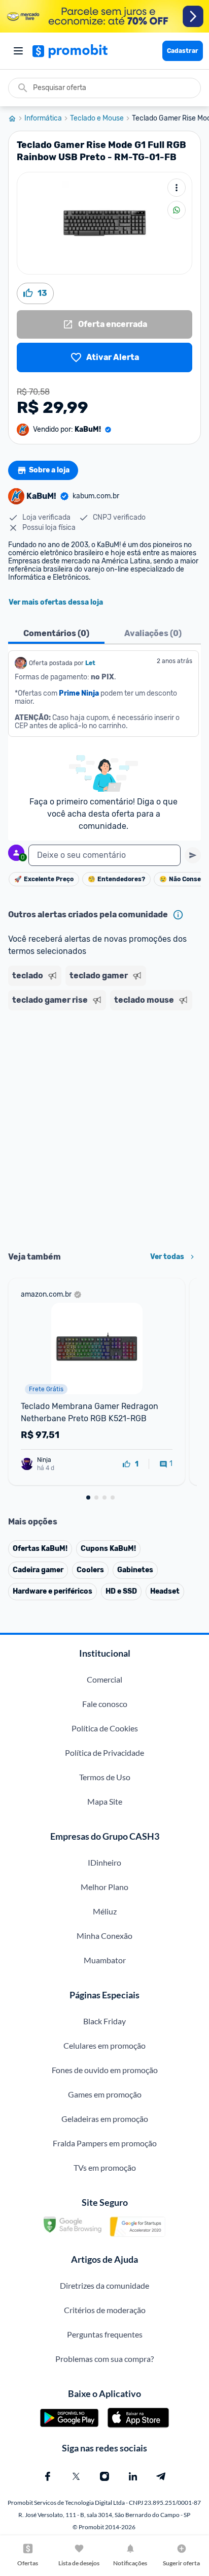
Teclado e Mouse (97, 118)
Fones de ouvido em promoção (105, 2070)
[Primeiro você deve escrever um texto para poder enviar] (193, 855)
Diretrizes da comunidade (104, 2285)
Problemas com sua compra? (104, 2359)
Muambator (105, 1960)
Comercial (104, 1679)
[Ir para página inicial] (16, 118)
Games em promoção (105, 2094)
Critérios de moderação (105, 2310)
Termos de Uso (105, 1777)
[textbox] (104, 855)
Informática (43, 118)
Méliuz (105, 1911)
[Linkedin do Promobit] (133, 2476)
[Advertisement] (104, 1127)
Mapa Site (105, 1801)
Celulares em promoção (104, 2045)
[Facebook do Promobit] (48, 2476)
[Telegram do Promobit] (161, 2476)
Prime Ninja (79, 693)
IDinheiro (104, 1862)
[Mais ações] (177, 188)
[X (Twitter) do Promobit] (76, 2476)
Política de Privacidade (104, 1753)
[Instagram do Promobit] (104, 2476)
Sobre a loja (49, 470)
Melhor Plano (104, 1887)
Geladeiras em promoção (105, 2119)
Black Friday (104, 2021)
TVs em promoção (105, 2167)
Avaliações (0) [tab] (153, 633)
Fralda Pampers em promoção (105, 2143)
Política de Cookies (105, 1728)
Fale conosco (105, 1704)
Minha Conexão (104, 1936)
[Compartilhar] (177, 210)
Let (90, 663)
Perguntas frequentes (105, 2334)
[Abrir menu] (18, 51)
